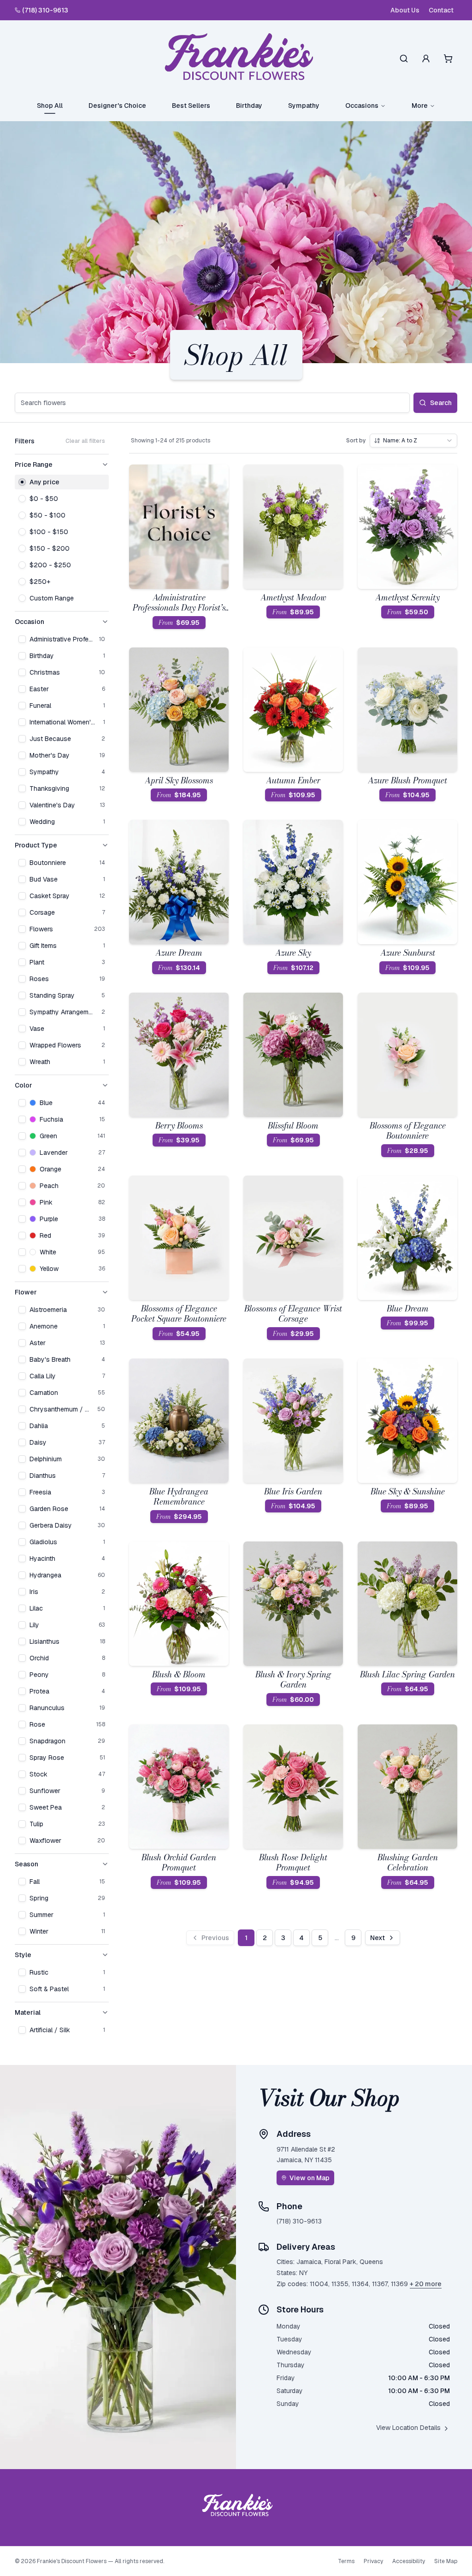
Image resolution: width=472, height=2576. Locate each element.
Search (441, 403)
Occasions (362, 106)
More (420, 106)
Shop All (50, 106)
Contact (441, 10)
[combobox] (413, 441)
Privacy (373, 2561)
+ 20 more (426, 2284)
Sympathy (304, 106)
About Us (405, 10)
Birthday (249, 106)
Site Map (446, 2561)
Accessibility (409, 2561)
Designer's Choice (117, 106)
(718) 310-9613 (45, 10)
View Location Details (408, 2428)
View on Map (310, 2178)
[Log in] (426, 59)
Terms (346, 2561)
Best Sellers (191, 106)
